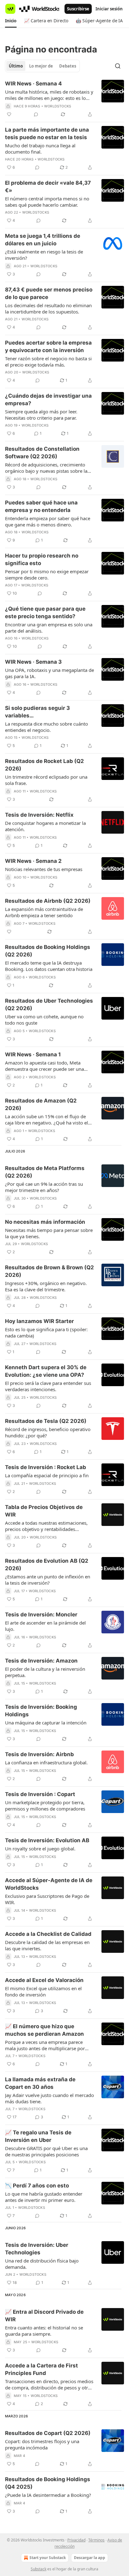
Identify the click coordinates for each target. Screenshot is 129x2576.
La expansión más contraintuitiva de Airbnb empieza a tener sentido (44, 912)
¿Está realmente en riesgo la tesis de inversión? (44, 255)
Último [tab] (16, 66)
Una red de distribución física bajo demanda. (42, 2264)
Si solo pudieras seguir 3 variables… (37, 712)
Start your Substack (48, 2558)
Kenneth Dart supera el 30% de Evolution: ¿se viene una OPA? (46, 1371)
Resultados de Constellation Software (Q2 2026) (42, 453)
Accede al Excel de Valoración (44, 1980)
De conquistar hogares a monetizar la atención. (45, 826)
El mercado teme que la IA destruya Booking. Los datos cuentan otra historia (49, 966)
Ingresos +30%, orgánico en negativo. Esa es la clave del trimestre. (46, 1286)
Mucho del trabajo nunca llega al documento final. (40, 149)
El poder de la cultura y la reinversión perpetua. (45, 1672)
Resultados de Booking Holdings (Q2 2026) (48, 951)
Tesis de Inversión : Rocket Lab (46, 1467)
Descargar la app (90, 2558)
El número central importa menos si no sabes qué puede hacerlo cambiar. (47, 202)
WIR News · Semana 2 (33, 861)
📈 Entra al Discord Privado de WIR (44, 2316)
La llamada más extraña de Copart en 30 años (40, 2083)
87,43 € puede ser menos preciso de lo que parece (49, 293)
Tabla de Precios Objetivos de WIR (44, 1511)
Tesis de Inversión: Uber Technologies (37, 2249)
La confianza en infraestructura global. (46, 1762)
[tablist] (42, 66)
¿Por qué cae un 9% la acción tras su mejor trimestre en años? (44, 1187)
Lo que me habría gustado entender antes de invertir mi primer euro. (44, 2197)
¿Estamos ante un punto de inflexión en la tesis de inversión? (48, 1580)
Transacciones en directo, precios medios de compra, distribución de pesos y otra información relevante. (49, 2384)
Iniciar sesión (109, 9)
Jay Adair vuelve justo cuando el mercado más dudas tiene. (49, 2098)
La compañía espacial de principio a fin (47, 1475)
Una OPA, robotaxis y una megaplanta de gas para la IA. (49, 673)
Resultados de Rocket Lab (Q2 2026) (44, 765)
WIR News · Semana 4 (34, 84)
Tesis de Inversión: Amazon (41, 1661)
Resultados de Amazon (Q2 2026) (41, 1104)
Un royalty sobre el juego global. (40, 1849)
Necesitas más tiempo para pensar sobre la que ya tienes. (49, 1233)
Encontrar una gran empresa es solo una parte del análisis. (49, 628)
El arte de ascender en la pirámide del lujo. (45, 1626)
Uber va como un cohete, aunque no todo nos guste (44, 1020)
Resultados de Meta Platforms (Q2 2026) (45, 1172)
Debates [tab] (68, 66)
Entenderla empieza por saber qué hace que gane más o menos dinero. (48, 521)
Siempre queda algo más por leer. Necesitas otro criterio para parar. (41, 415)
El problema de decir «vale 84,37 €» (48, 187)
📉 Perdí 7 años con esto (37, 2186)
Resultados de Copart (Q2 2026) (48, 2433)
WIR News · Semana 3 (33, 662)
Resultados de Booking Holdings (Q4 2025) (48, 2483)
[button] (11, 21)
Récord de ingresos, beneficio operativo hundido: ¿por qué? (48, 1432)
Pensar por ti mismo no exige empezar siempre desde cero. (47, 575)
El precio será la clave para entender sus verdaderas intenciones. (48, 1386)
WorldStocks (58, 106)
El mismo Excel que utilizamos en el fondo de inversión (43, 1991)
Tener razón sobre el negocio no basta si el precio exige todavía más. (48, 362)
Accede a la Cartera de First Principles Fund (41, 2369)
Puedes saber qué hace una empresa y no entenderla (41, 506)
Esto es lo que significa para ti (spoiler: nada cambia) (46, 1332)
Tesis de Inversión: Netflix (39, 815)
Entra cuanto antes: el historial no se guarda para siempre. (44, 2331)
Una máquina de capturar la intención (46, 1723)
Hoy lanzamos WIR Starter (39, 1321)
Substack (39, 2569)
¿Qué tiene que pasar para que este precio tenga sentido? (45, 613)
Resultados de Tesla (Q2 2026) (46, 1421)
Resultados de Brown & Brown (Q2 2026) (49, 1271)
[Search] (118, 66)
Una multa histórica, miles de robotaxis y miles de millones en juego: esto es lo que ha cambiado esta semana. (49, 95)
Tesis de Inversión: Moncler (41, 1615)
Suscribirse (78, 9)
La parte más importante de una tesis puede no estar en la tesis (47, 133)
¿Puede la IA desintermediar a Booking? (48, 2495)
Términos (96, 2540)
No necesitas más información (45, 1222)
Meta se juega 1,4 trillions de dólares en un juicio (43, 240)
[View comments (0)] (36, 114)
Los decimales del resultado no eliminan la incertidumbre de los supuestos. (48, 308)
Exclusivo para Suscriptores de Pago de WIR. (47, 1899)
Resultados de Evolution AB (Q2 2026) (47, 1565)
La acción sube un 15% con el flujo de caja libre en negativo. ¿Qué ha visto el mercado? (46, 1119)
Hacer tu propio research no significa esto (42, 559)
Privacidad (76, 2540)
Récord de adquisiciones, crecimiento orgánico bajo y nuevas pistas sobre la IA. (46, 468)
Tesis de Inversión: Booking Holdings (41, 1711)
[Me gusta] (9, 114)
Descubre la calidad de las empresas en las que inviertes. (47, 1945)
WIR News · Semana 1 (33, 1054)
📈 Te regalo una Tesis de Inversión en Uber (38, 2136)
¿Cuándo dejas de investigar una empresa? (48, 400)
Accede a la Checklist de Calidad (48, 1934)
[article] (64, 99)
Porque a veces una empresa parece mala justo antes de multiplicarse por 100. (45, 2045)
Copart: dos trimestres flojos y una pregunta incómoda (42, 2444)
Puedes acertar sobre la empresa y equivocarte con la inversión (48, 346)
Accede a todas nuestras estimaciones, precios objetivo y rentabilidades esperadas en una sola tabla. (46, 1526)
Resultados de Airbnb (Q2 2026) (48, 901)
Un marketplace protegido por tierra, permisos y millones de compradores (45, 1805)
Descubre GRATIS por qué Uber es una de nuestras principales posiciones (46, 2151)
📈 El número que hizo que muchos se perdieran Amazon (44, 2030)
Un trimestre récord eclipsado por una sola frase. (46, 780)
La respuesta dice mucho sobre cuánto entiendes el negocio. (46, 727)
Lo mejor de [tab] (41, 66)
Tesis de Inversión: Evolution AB (47, 1840)
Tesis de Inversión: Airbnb (39, 1754)
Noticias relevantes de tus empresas (44, 869)
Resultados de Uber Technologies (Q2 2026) (49, 1005)
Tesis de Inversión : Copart (40, 1794)
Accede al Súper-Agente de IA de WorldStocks (49, 1884)
